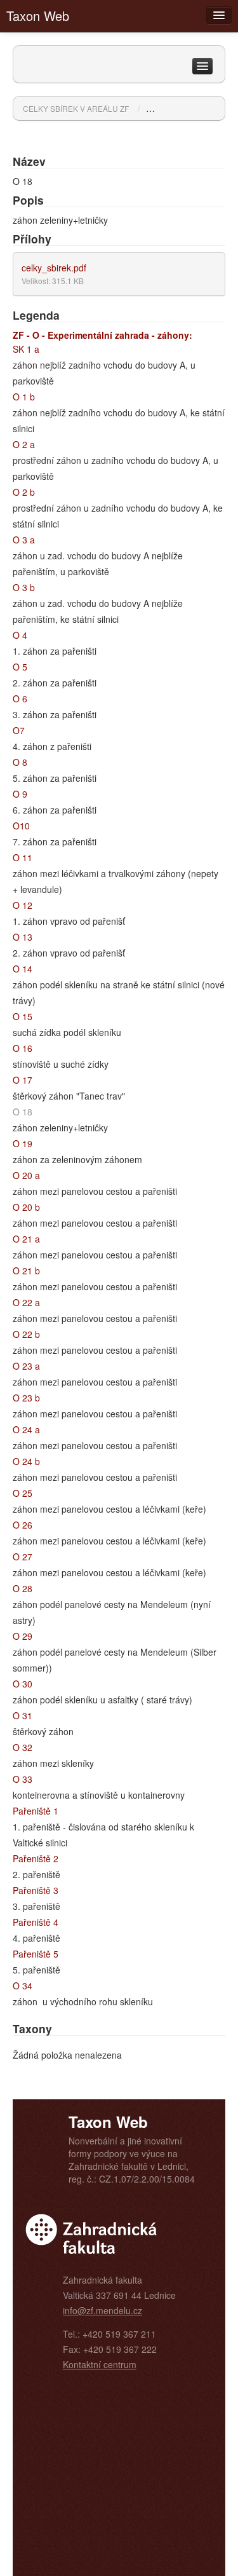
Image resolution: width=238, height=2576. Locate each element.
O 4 (20, 635)
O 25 (23, 1493)
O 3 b (24, 587)
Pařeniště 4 (36, 1922)
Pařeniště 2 (36, 1858)
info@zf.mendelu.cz (102, 2310)
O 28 (23, 1588)
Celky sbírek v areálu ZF (76, 108)
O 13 (23, 937)
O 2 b (24, 492)
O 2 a (24, 444)
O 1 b (24, 397)
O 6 (20, 699)
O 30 (23, 1684)
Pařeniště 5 (36, 1954)
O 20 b (26, 1207)
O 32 (23, 1747)
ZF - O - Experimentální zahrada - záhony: (102, 335)
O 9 (20, 794)
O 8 (20, 762)
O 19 (23, 1143)
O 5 (20, 667)
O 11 (23, 857)
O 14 (23, 969)
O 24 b (26, 1461)
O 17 (23, 1080)
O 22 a (26, 1302)
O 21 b (26, 1271)
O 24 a (26, 1429)
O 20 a (26, 1175)
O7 (19, 730)
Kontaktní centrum (100, 2364)
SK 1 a (26, 349)
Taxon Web (38, 16)
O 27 (23, 1557)
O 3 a (24, 540)
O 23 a (26, 1366)
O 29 (23, 1636)
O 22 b (26, 1334)
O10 (21, 826)
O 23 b (26, 1398)
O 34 (23, 1986)
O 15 (23, 1016)
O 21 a (26, 1239)
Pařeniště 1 (36, 1811)
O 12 (23, 905)
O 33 (23, 1779)
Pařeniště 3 (36, 1890)
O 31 (23, 1715)
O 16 (23, 1048)
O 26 (23, 1525)
